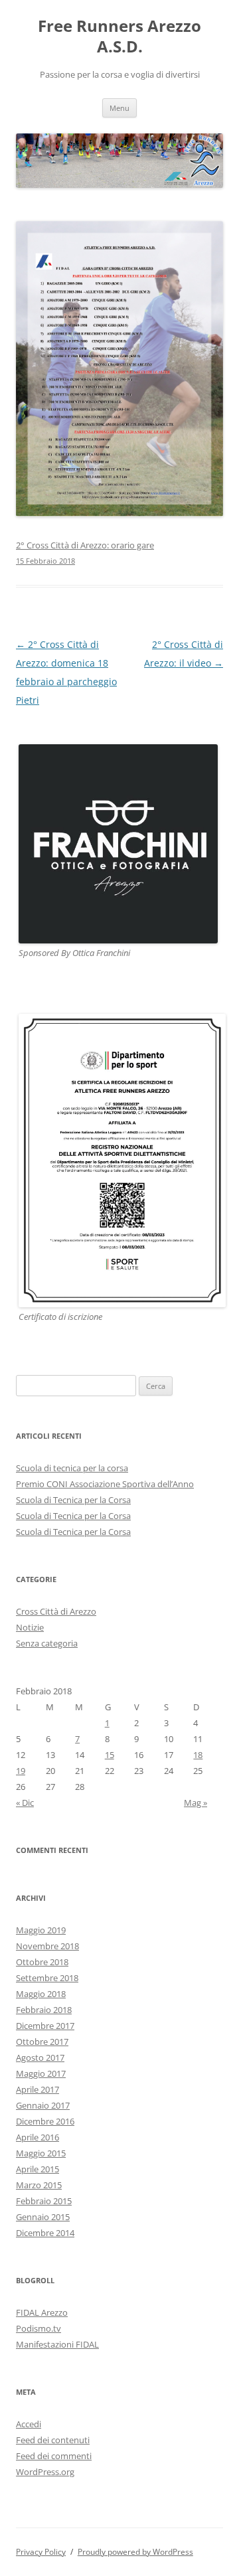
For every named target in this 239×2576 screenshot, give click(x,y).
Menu (119, 108)
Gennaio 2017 (43, 2105)
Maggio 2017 (41, 2073)
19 (21, 1771)
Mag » (196, 1803)
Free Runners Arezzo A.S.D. (119, 37)
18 (198, 1755)
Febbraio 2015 (44, 2201)
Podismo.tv (39, 2328)
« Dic (25, 1803)
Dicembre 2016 (45, 2121)
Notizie (30, 1627)
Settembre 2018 (47, 1978)
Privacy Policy (41, 2552)
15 (110, 1755)
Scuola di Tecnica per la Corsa (73, 1500)
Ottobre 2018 (42, 1962)
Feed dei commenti (54, 2456)
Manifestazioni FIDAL (57, 2344)
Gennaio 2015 (43, 2217)
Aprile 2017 (38, 2089)
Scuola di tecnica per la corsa (72, 1468)
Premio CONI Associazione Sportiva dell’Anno (105, 1484)
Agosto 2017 (40, 2057)
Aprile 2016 (38, 2137)
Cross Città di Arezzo (56, 1611)
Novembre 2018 (47, 1946)
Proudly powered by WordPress (135, 2552)
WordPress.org (45, 2472)
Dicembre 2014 (45, 2233)
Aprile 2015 (38, 2169)
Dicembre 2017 (45, 2026)
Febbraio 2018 (44, 2010)
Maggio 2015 (41, 2153)
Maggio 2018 (41, 1994)
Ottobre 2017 (42, 2042)
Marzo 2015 (39, 2185)
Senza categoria (47, 1643)
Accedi (29, 2424)
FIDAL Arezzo (42, 2312)
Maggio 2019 (41, 1930)
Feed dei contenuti (53, 2440)
